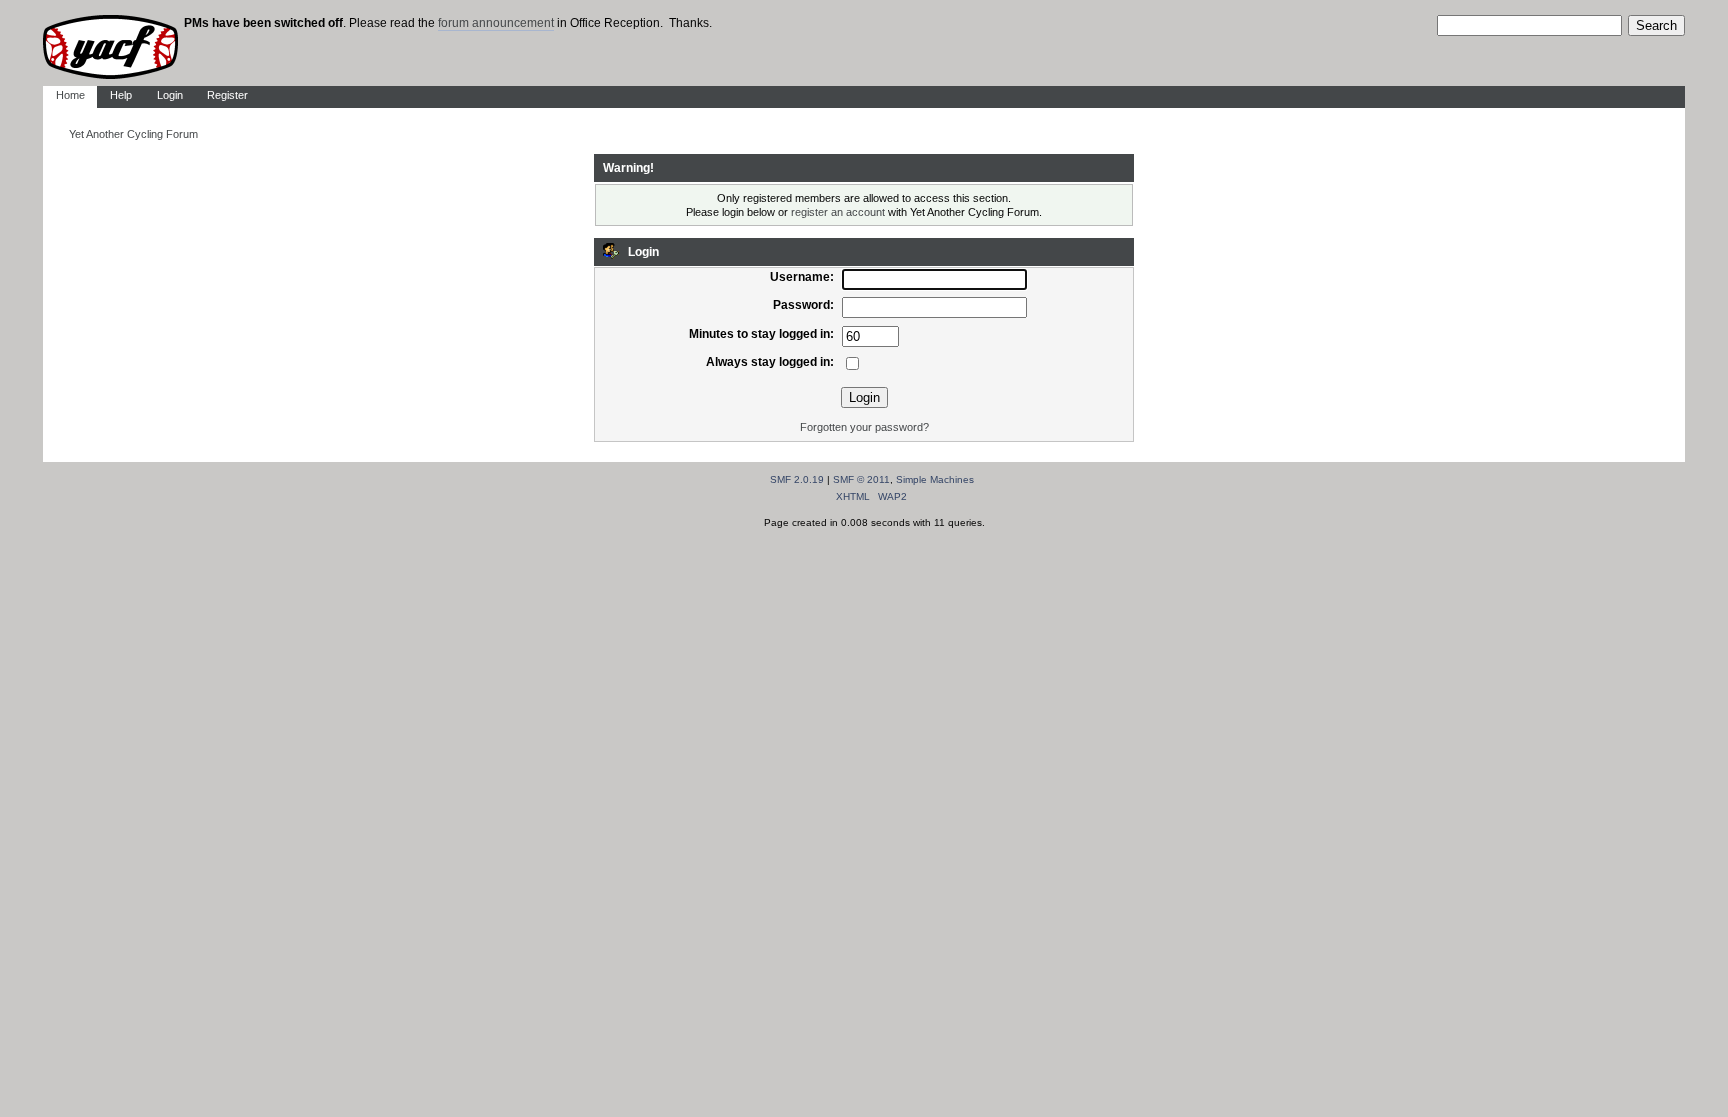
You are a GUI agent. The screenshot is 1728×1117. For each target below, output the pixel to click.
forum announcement (496, 23)
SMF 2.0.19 (797, 479)
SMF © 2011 (861, 479)
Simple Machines (935, 479)
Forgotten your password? (864, 427)
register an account (838, 212)
